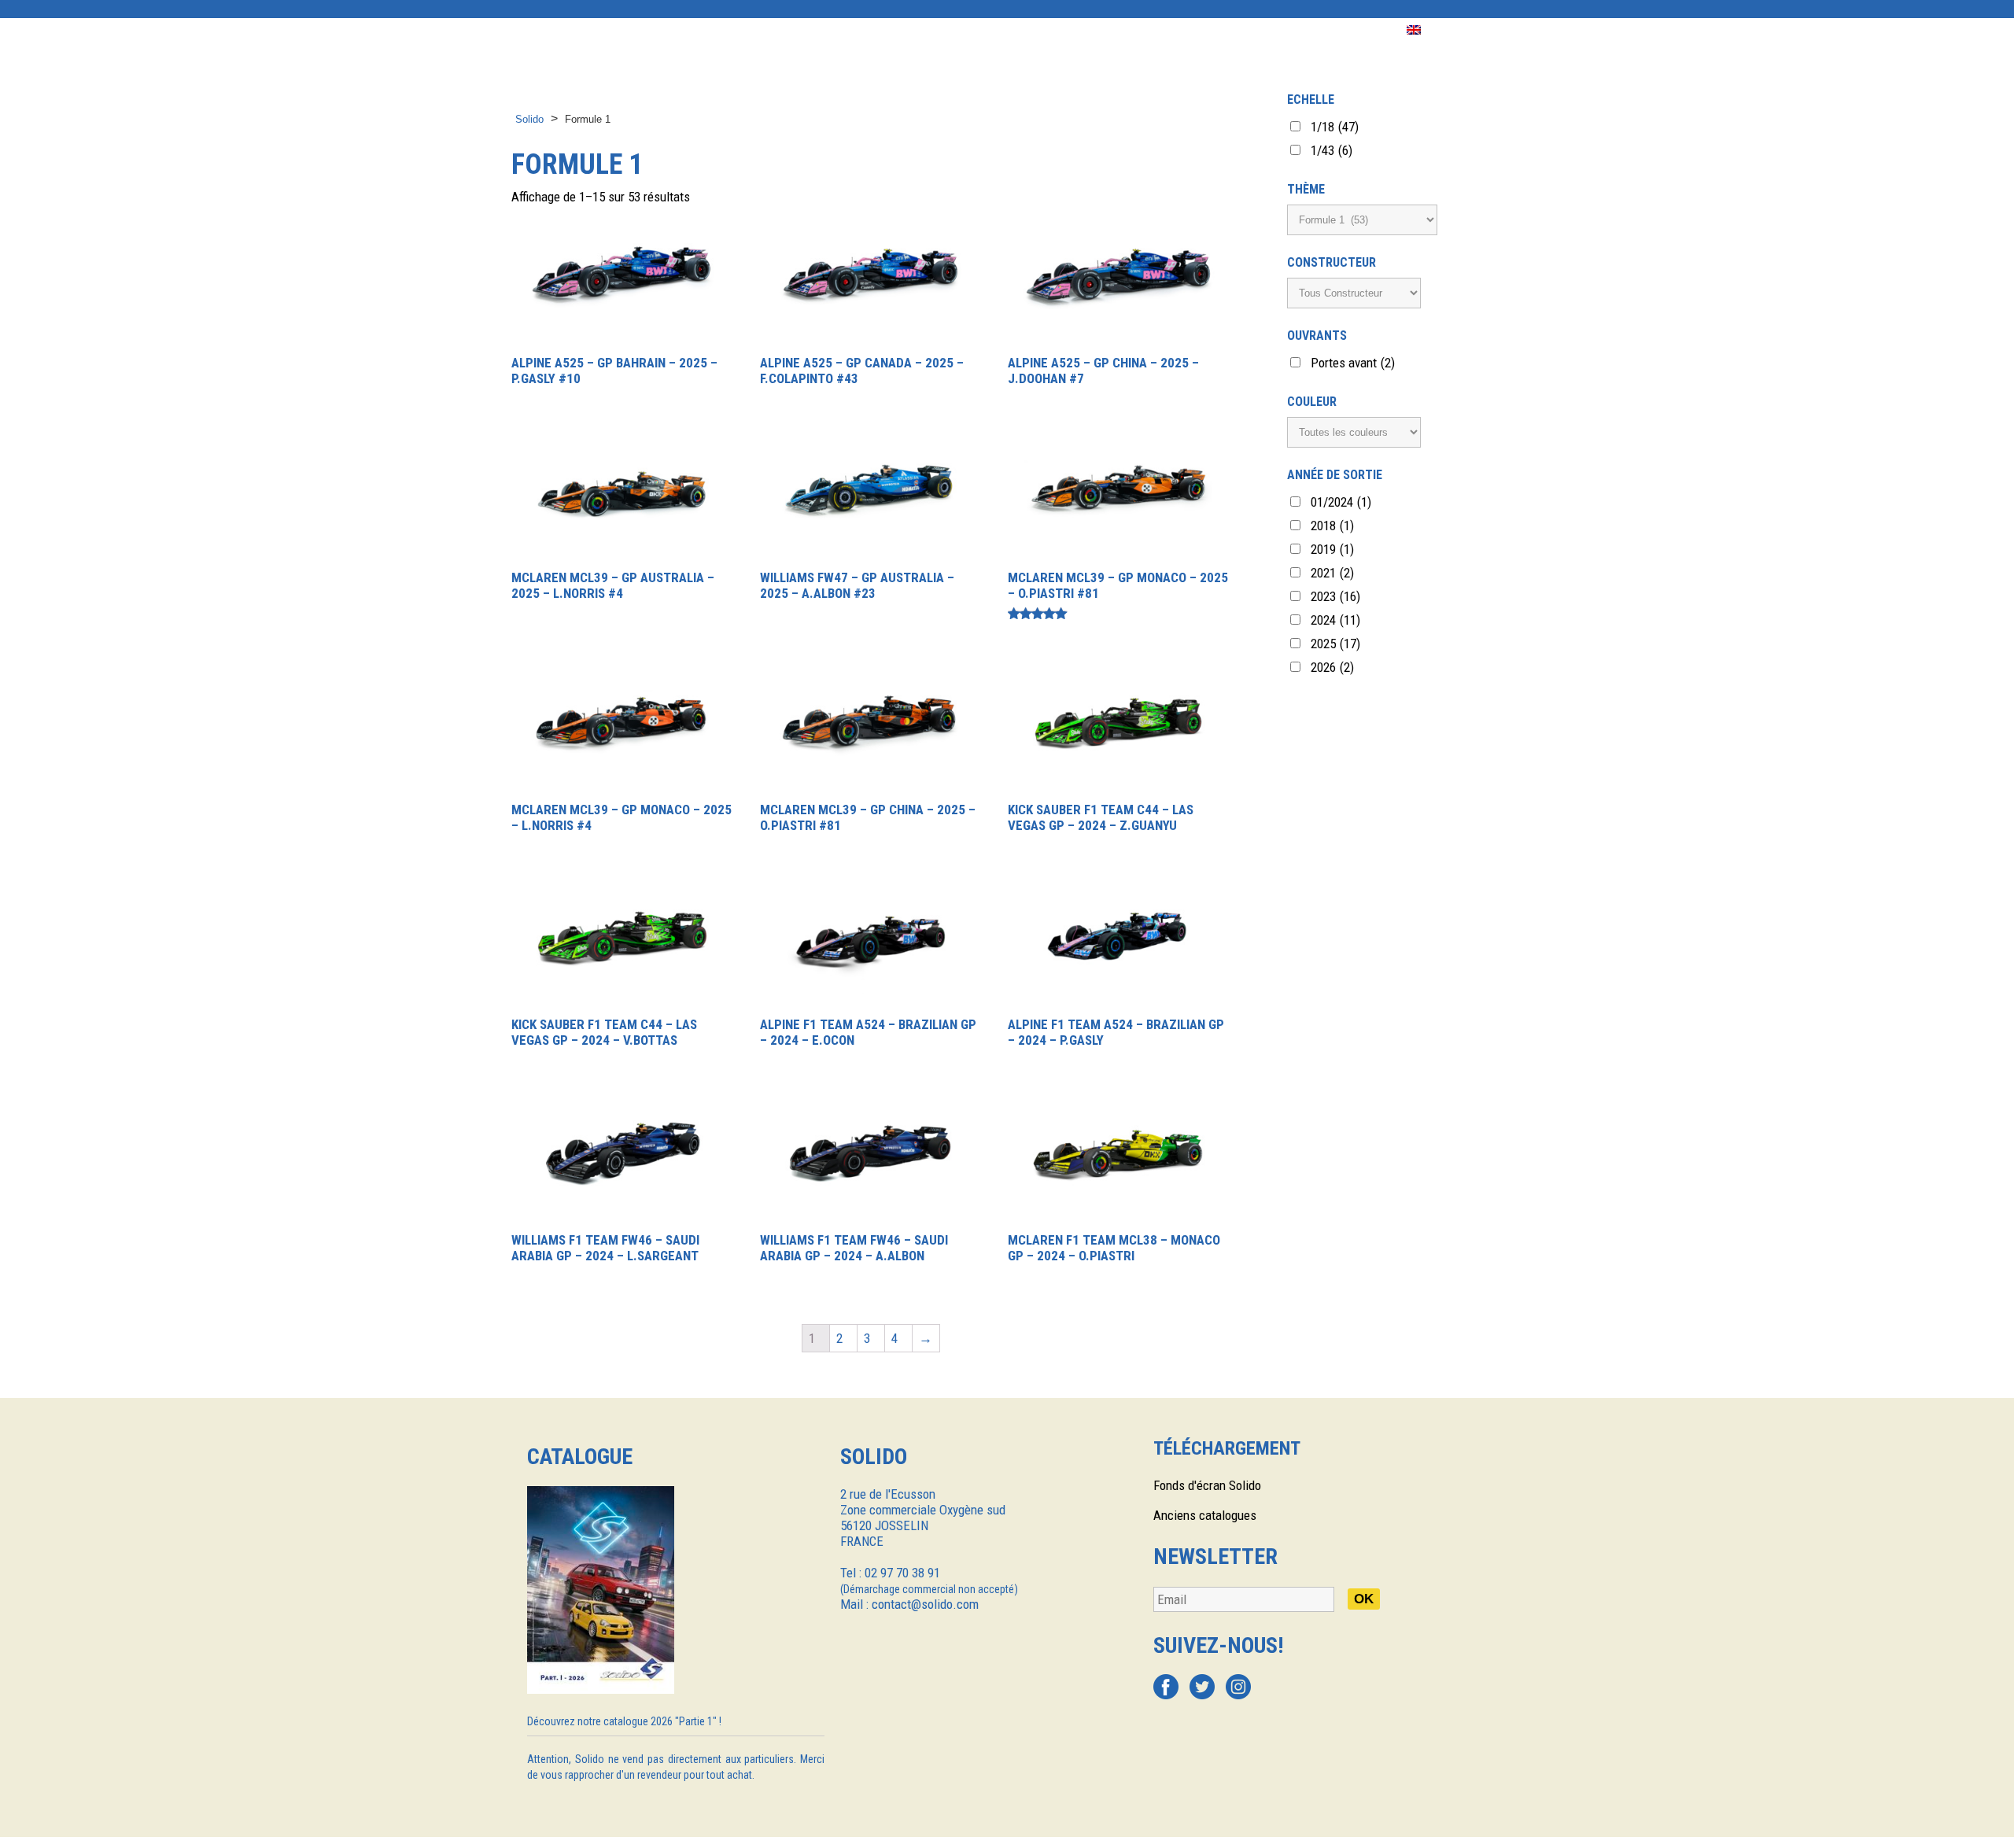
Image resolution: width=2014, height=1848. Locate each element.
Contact (1276, 30)
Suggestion (1142, 30)
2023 (1335, 596)
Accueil (535, 30)
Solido (529, 119)
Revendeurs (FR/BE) (955, 30)
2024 (1335, 620)
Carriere (1354, 30)
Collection (617, 30)
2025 (1335, 644)
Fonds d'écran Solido (1207, 1485)
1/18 (1335, 127)
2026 (1332, 667)
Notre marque (719, 30)
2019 (1332, 549)
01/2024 (1341, 502)
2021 (1332, 573)
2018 (1332, 526)
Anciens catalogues (1205, 1515)
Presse (1060, 30)
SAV (1213, 30)
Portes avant (1353, 363)
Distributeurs (830, 30)
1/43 (1332, 150)
